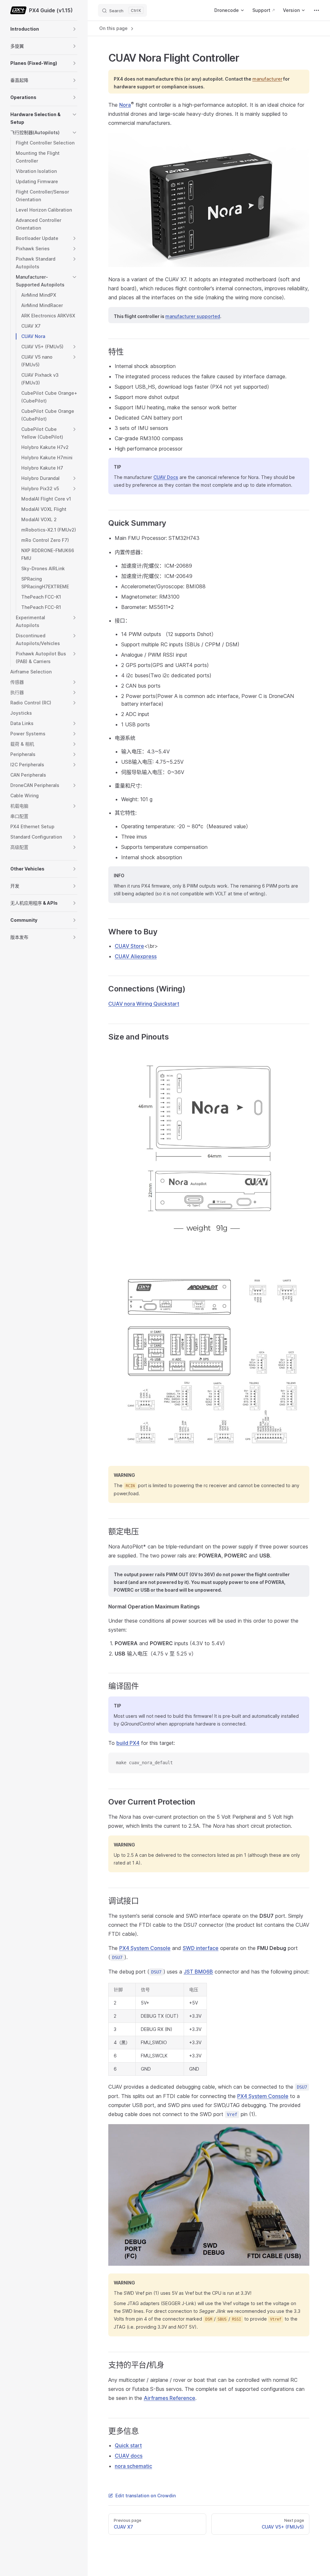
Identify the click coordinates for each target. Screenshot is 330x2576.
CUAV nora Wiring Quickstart (144, 1004)
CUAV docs (129, 2456)
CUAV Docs (166, 477)
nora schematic (133, 2466)
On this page (114, 28)
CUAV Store (129, 946)
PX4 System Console (145, 1948)
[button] (74, 29)
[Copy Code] (299, 1763)
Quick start (128, 2445)
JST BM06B (198, 1972)
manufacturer (267, 79)
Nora (125, 105)
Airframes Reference (170, 2398)
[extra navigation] (316, 10)
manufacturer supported (193, 316)
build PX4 (128, 1743)
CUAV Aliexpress (136, 956)
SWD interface (201, 1948)
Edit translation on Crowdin (146, 2496)
